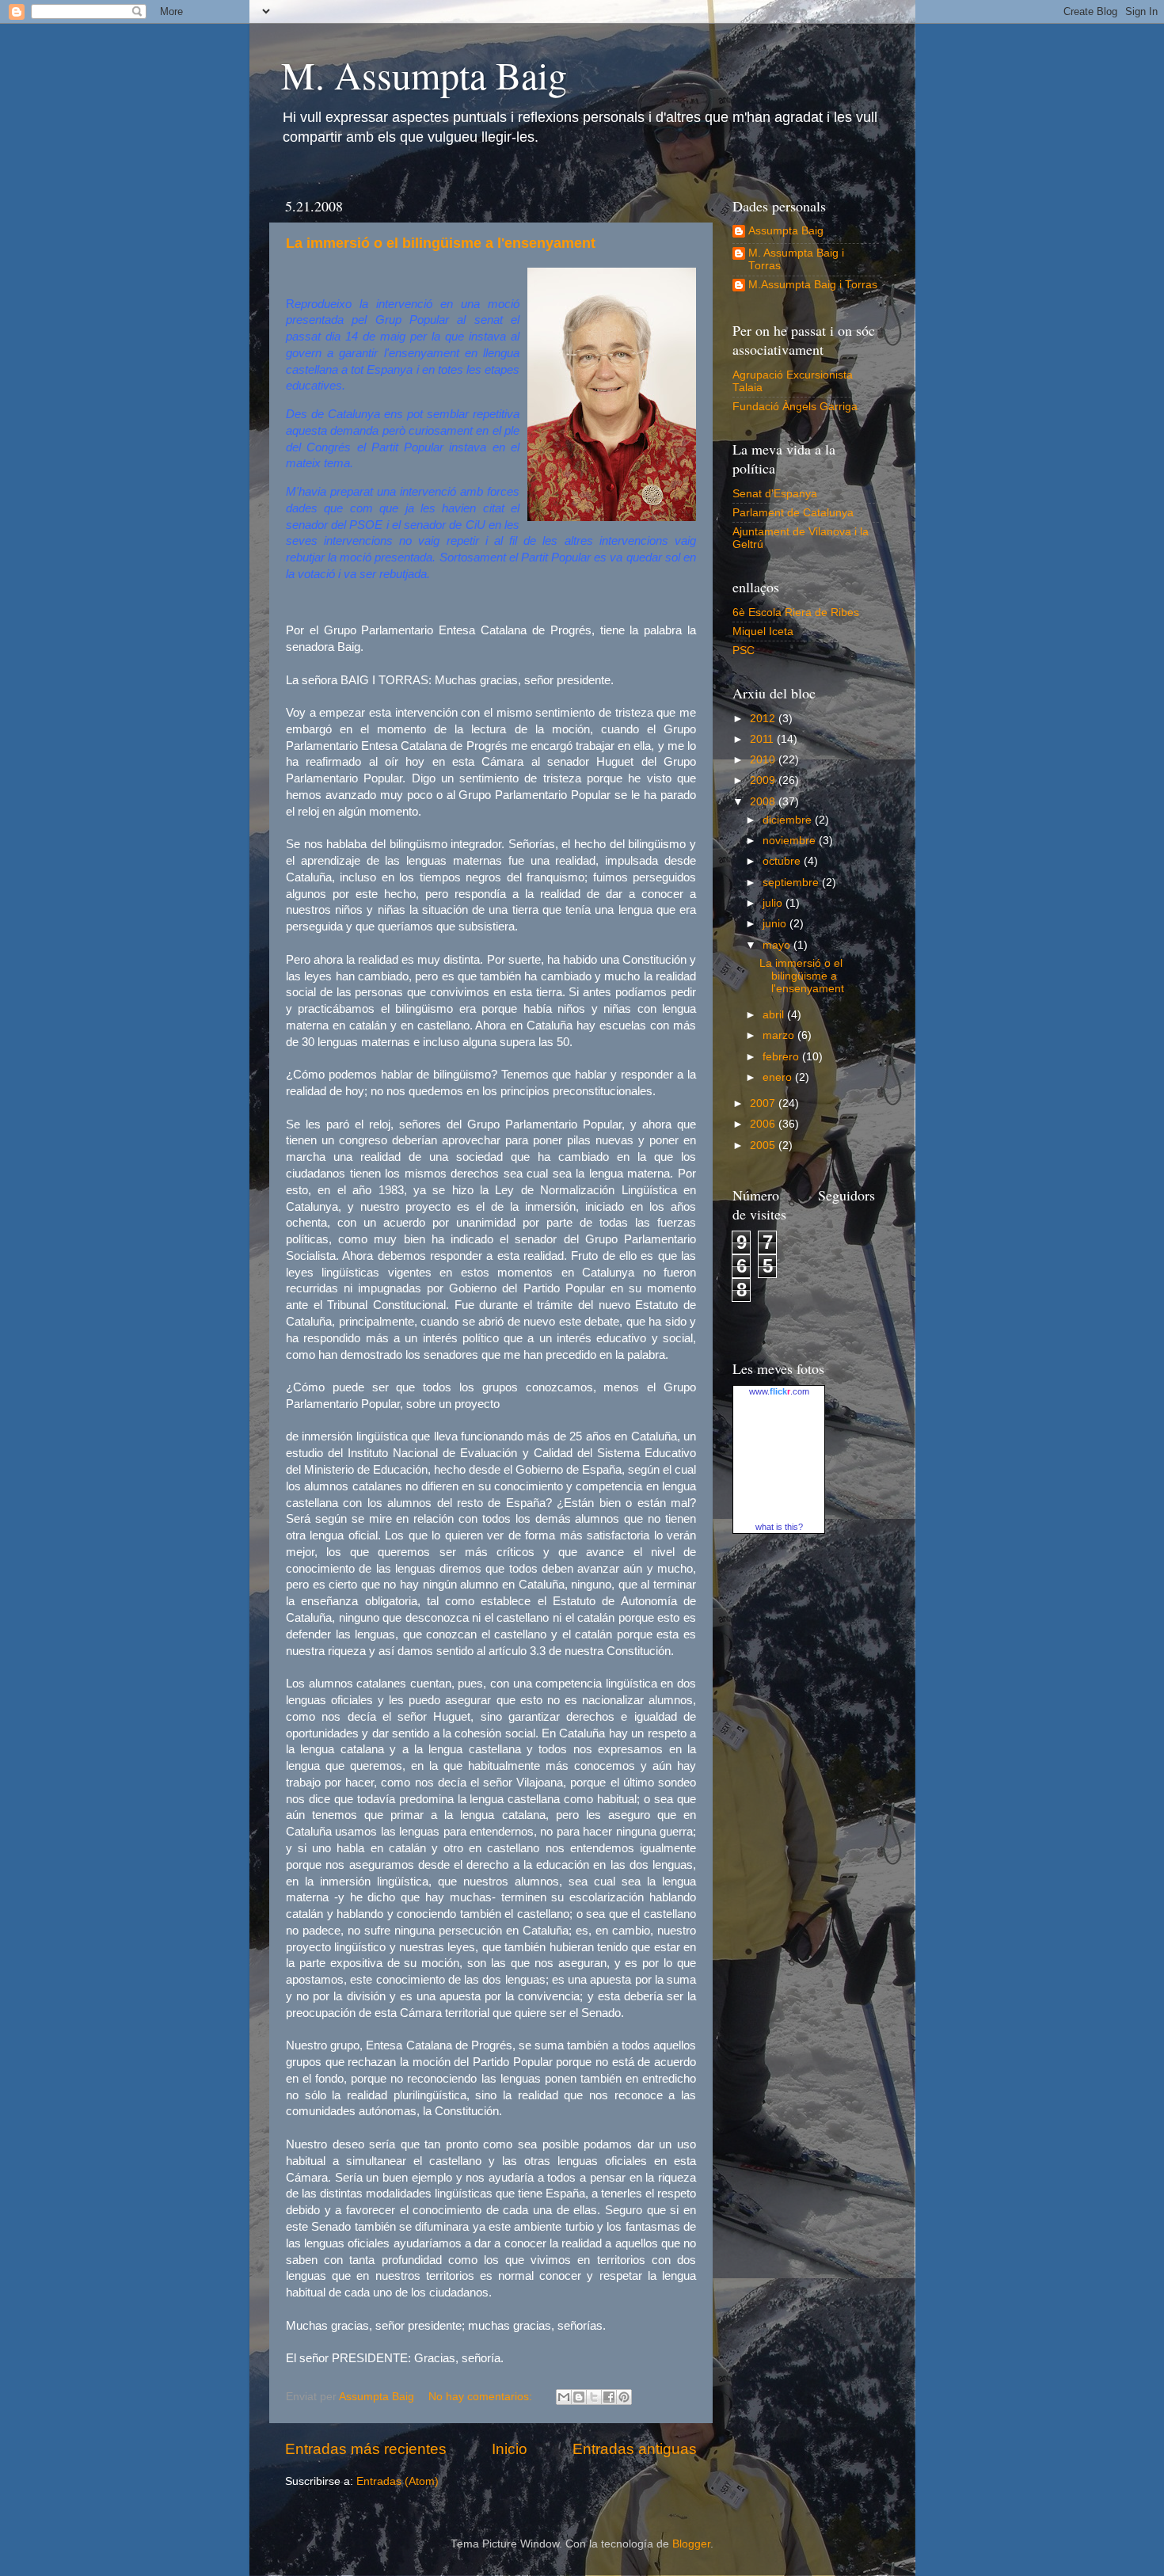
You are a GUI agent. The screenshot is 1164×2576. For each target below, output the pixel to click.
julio (774, 903)
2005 (764, 1145)
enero (779, 1077)
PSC (744, 651)
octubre (783, 861)
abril (775, 1015)
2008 (764, 802)
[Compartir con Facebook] (609, 2397)
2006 (764, 1124)
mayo (778, 945)
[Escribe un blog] (579, 2397)
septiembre (792, 883)
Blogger (691, 2544)
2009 (764, 780)
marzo (780, 1035)
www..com (779, 1391)
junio (776, 924)
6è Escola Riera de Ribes (796, 613)
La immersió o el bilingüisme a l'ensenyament (441, 243)
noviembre (791, 841)
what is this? (779, 1527)
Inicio (510, 2449)
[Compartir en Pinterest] (624, 2397)
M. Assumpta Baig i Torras (796, 259)
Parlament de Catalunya (793, 513)
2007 (764, 1103)
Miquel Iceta (763, 632)
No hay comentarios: (482, 2397)
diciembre (789, 820)
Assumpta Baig (786, 231)
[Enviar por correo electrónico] (564, 2397)
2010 (764, 760)
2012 (764, 719)
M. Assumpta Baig (424, 74)
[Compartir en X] (594, 2397)
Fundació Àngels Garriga (795, 407)
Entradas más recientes (366, 2449)
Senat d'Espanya (775, 494)
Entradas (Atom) (398, 2481)
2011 (763, 739)
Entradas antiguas (635, 2449)
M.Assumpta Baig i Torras (813, 285)
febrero (782, 1057)
